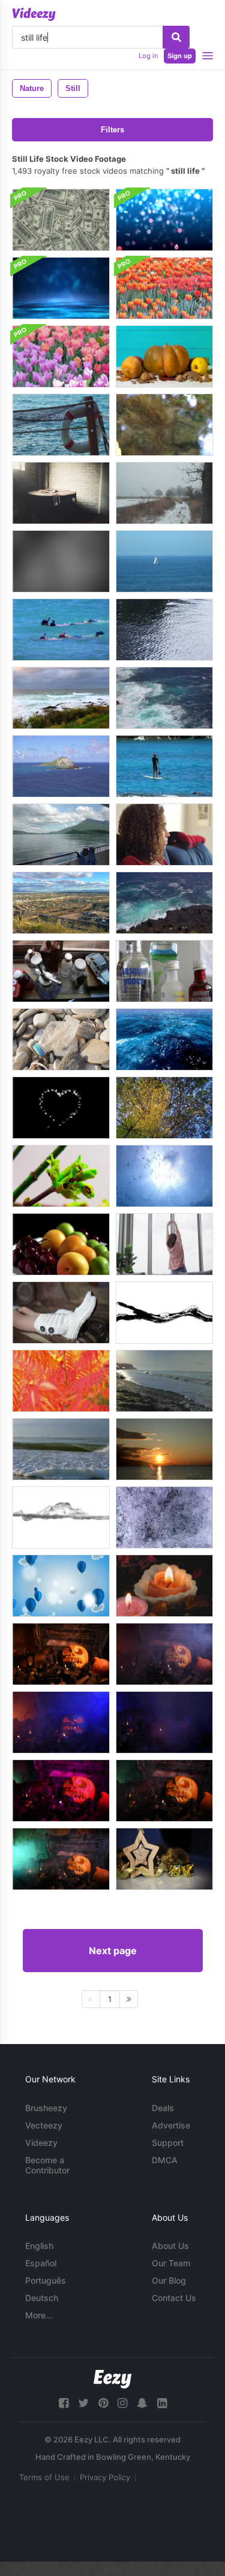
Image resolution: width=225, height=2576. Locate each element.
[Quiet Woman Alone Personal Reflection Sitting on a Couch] (164, 835)
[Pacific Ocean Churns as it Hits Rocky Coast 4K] (164, 903)
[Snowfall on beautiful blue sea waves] (164, 1039)
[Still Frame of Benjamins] (61, 220)
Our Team (171, 2263)
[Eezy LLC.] (112, 2379)
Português (46, 2280)
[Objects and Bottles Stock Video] (61, 971)
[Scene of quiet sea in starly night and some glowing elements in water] (61, 288)
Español (41, 2263)
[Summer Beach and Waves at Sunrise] (164, 1381)
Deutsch (42, 2298)
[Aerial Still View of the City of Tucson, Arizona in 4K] (61, 903)
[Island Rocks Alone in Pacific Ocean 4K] (61, 766)
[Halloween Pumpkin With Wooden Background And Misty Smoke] (61, 1654)
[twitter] (83, 2403)
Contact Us (174, 2298)
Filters (112, 130)
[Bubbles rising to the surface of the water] (164, 1176)
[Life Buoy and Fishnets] (61, 425)
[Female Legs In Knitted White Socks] (61, 1313)
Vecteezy (44, 2125)
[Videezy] (34, 14)
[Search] (176, 37)
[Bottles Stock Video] (164, 971)
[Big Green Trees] (164, 1108)
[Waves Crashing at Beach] (61, 1449)
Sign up (180, 56)
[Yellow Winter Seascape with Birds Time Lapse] (164, 1449)
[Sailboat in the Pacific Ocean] (164, 561)
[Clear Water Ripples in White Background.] (164, 1313)
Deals (163, 2108)
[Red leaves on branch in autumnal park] (61, 1381)
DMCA (165, 2160)
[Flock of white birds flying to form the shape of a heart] (61, 1108)
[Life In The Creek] (164, 425)
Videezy (41, 2143)
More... (39, 2315)
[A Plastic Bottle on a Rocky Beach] (61, 1039)
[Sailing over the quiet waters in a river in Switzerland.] (61, 835)
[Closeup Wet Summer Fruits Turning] (61, 1244)
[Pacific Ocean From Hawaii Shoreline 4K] (61, 698)
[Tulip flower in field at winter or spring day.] (164, 288)
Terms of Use (44, 2477)
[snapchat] (142, 2403)
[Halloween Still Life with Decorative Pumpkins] (164, 356)
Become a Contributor (47, 2165)
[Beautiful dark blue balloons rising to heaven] (61, 1586)
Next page (113, 1951)
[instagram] (122, 2403)
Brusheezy (46, 2108)
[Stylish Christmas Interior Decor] (164, 1859)
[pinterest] (103, 2403)
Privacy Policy (105, 2477)
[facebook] (64, 2403)
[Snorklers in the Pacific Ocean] (61, 630)
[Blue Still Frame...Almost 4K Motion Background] (164, 220)
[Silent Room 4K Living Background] (61, 493)
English (39, 2246)
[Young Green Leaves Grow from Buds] (61, 1176)
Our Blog (169, 2280)
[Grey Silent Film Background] (61, 561)
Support (168, 2143)
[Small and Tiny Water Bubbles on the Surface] (164, 1517)
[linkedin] (162, 2403)
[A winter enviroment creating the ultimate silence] (164, 493)
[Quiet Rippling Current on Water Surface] (164, 630)
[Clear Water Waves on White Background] (61, 1517)
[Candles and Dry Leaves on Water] (164, 1586)
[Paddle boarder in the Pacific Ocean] (164, 766)
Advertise (171, 2125)
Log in (148, 56)
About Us (170, 2246)
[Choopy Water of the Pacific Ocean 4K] (164, 698)
